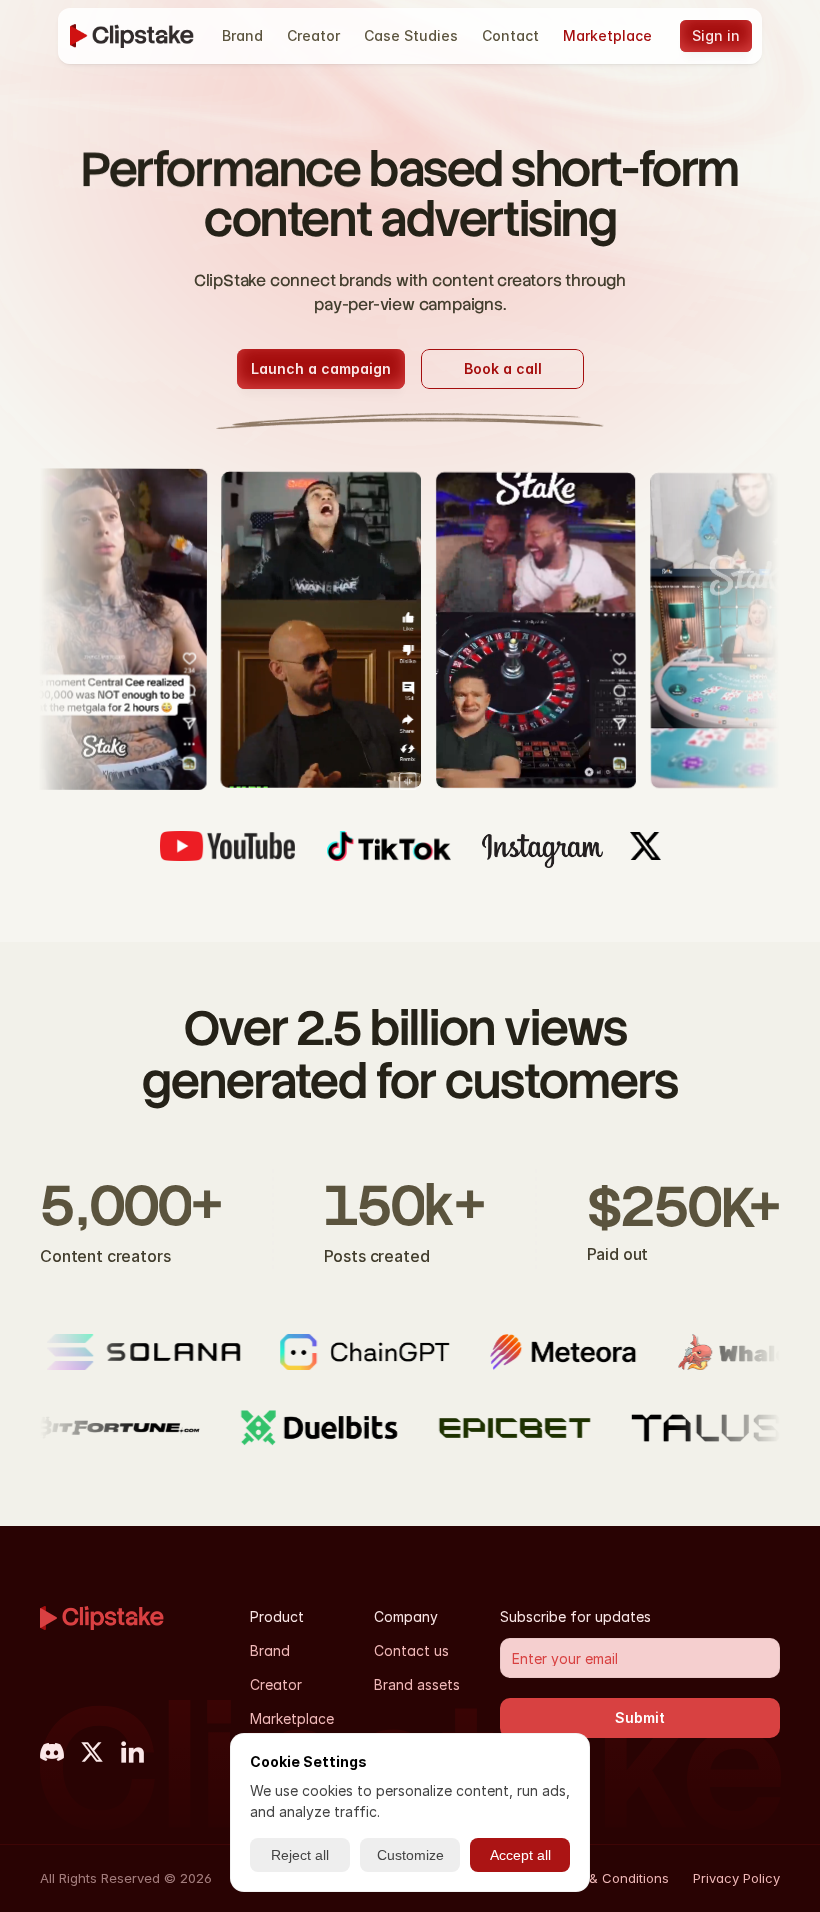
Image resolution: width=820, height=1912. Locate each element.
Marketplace (292, 1718)
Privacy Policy (736, 1878)
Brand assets (417, 1684)
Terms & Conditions (607, 1878)
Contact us (411, 1650)
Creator (276, 1684)
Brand (270, 1650)
